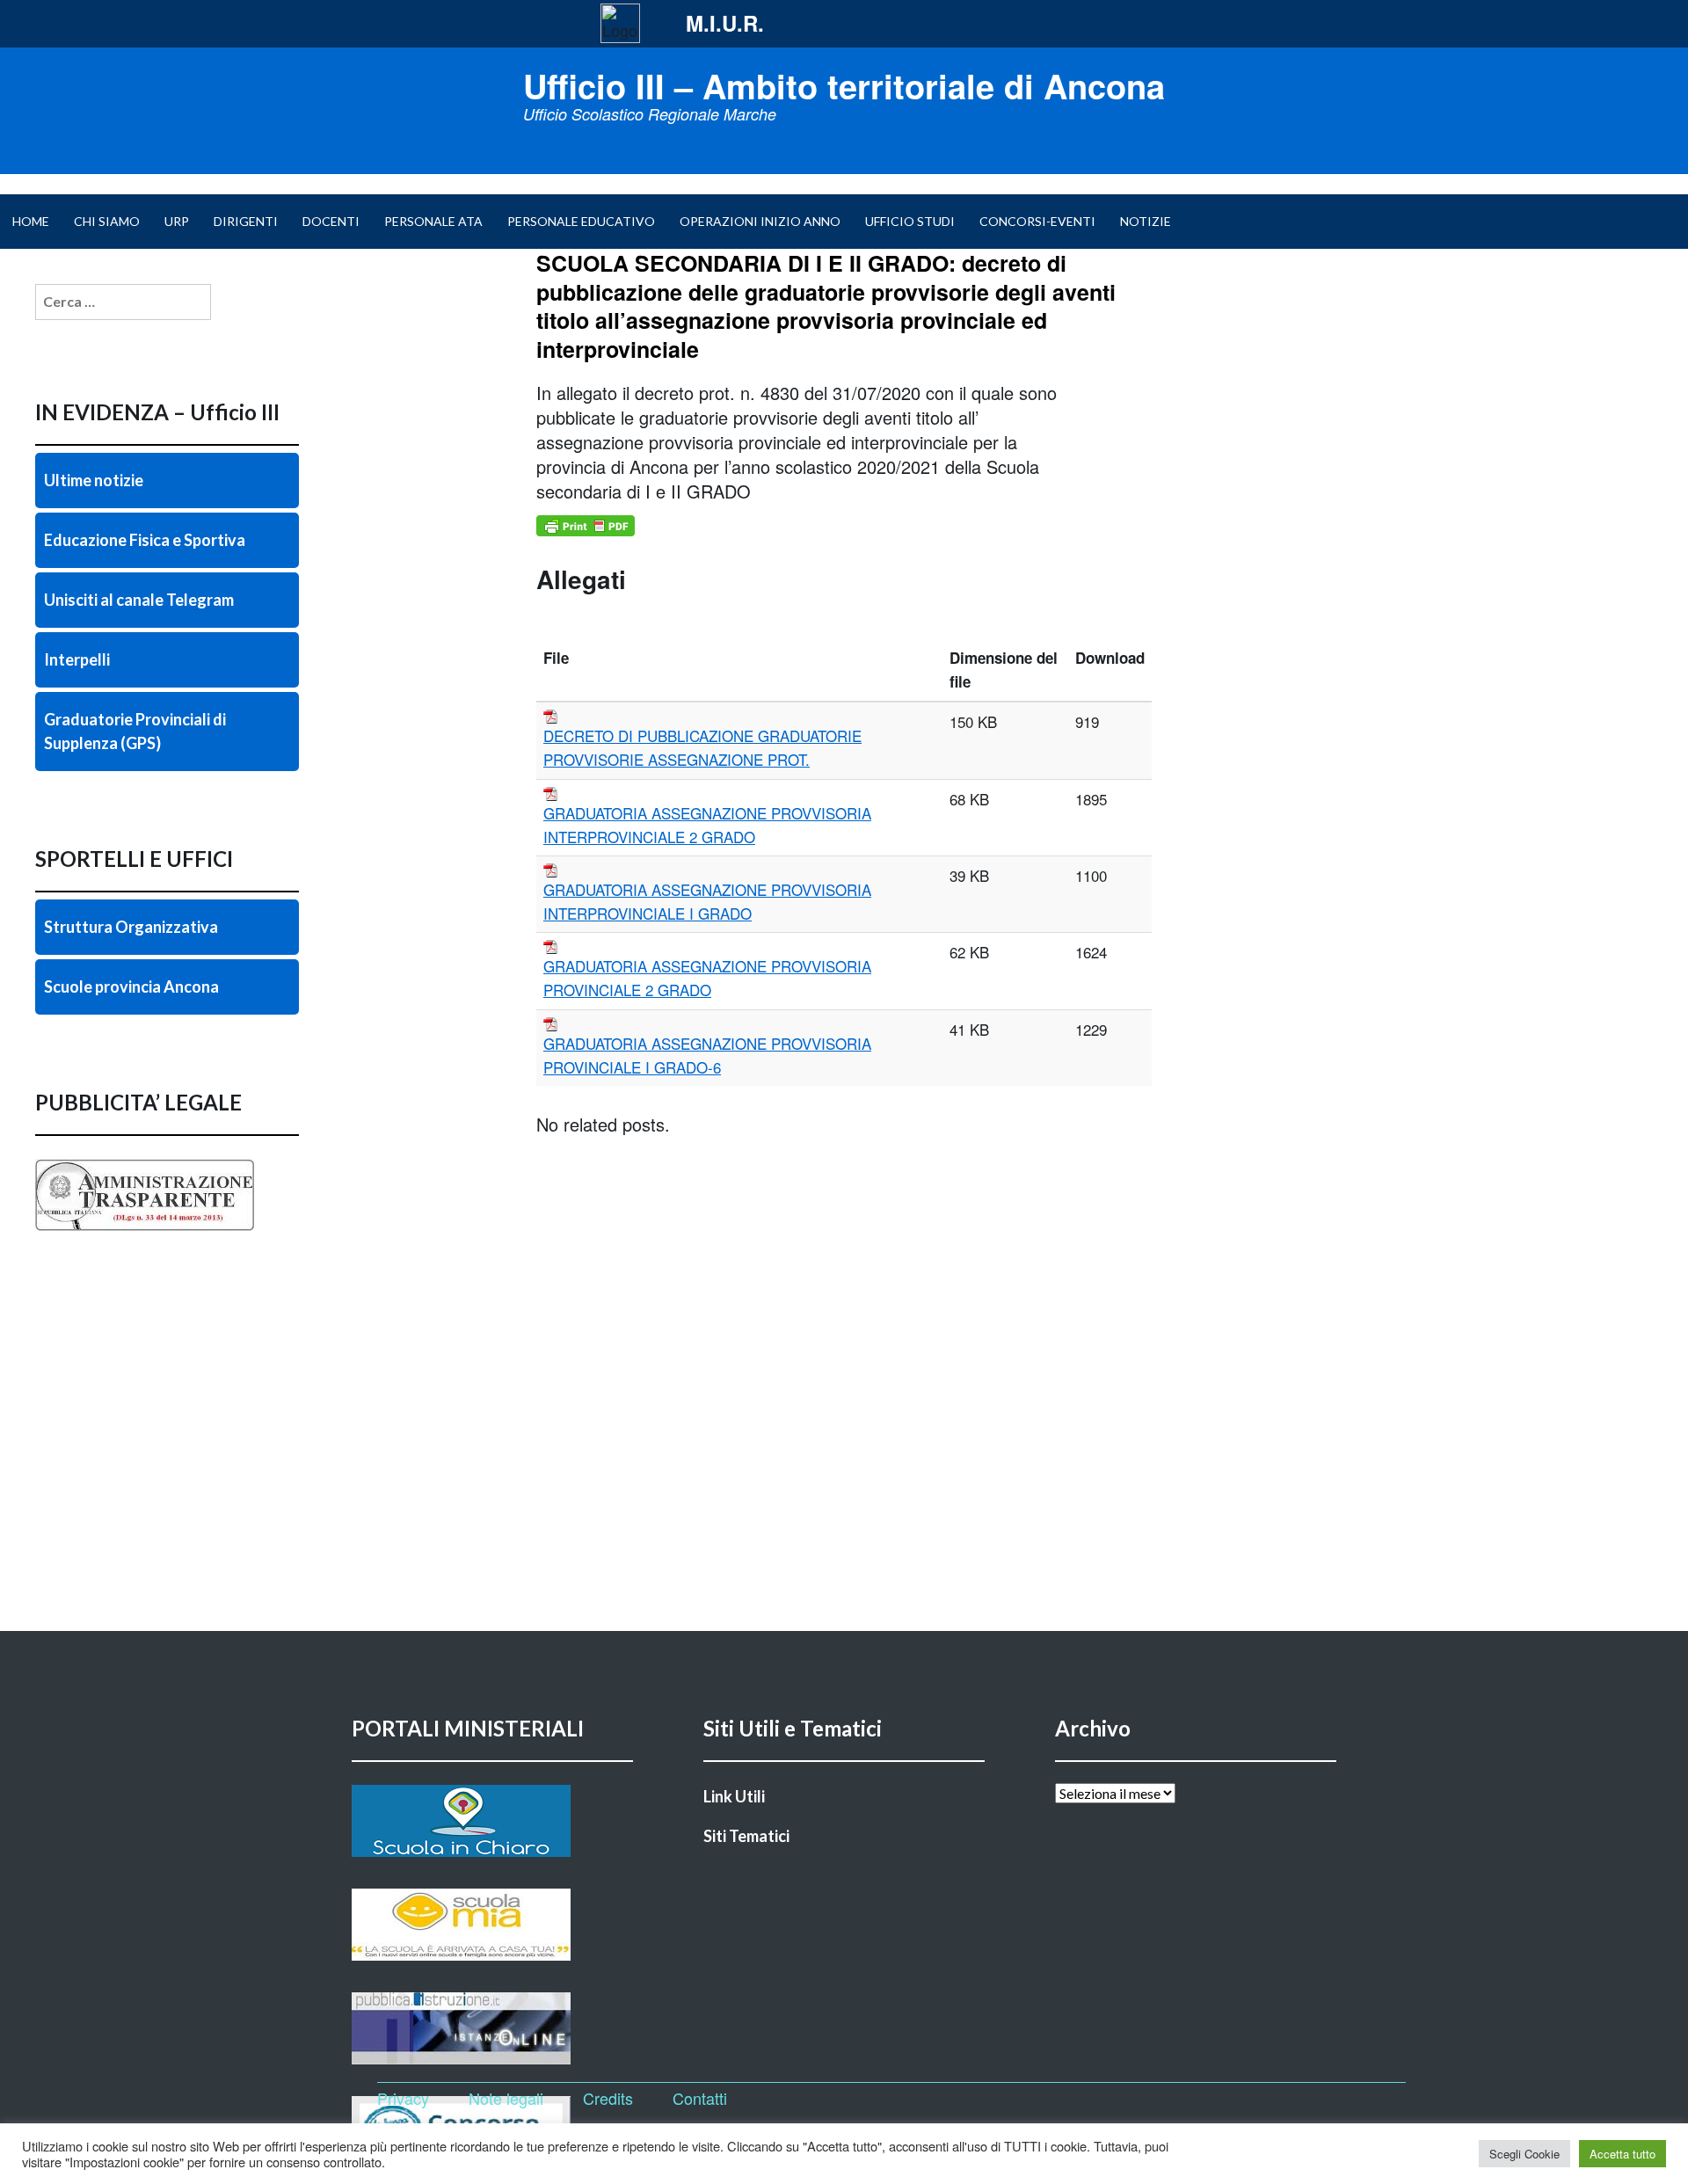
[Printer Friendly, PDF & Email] (586, 526)
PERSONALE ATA (433, 221)
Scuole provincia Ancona (131, 986)
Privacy (403, 2098)
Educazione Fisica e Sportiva (145, 540)
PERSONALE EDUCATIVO (581, 221)
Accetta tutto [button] (1623, 2154)
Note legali (506, 2098)
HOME (31, 221)
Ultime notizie (94, 480)
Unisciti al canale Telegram (139, 600)
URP (177, 221)
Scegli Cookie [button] (1524, 2154)
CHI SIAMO (107, 221)
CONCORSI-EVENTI (1037, 221)
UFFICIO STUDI (910, 221)
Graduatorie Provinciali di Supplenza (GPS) (135, 731)
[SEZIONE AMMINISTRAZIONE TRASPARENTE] (167, 1231)
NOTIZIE (1146, 221)
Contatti (700, 2098)
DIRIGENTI (246, 221)
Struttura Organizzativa (131, 927)
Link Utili (734, 1796)
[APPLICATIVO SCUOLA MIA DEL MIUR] (492, 1925)
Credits (608, 2098)
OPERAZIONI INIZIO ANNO (760, 221)
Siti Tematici (746, 1836)
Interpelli (77, 659)
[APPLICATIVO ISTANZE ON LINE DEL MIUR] (492, 2028)
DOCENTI (331, 221)
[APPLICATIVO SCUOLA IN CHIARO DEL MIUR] (492, 1821)
